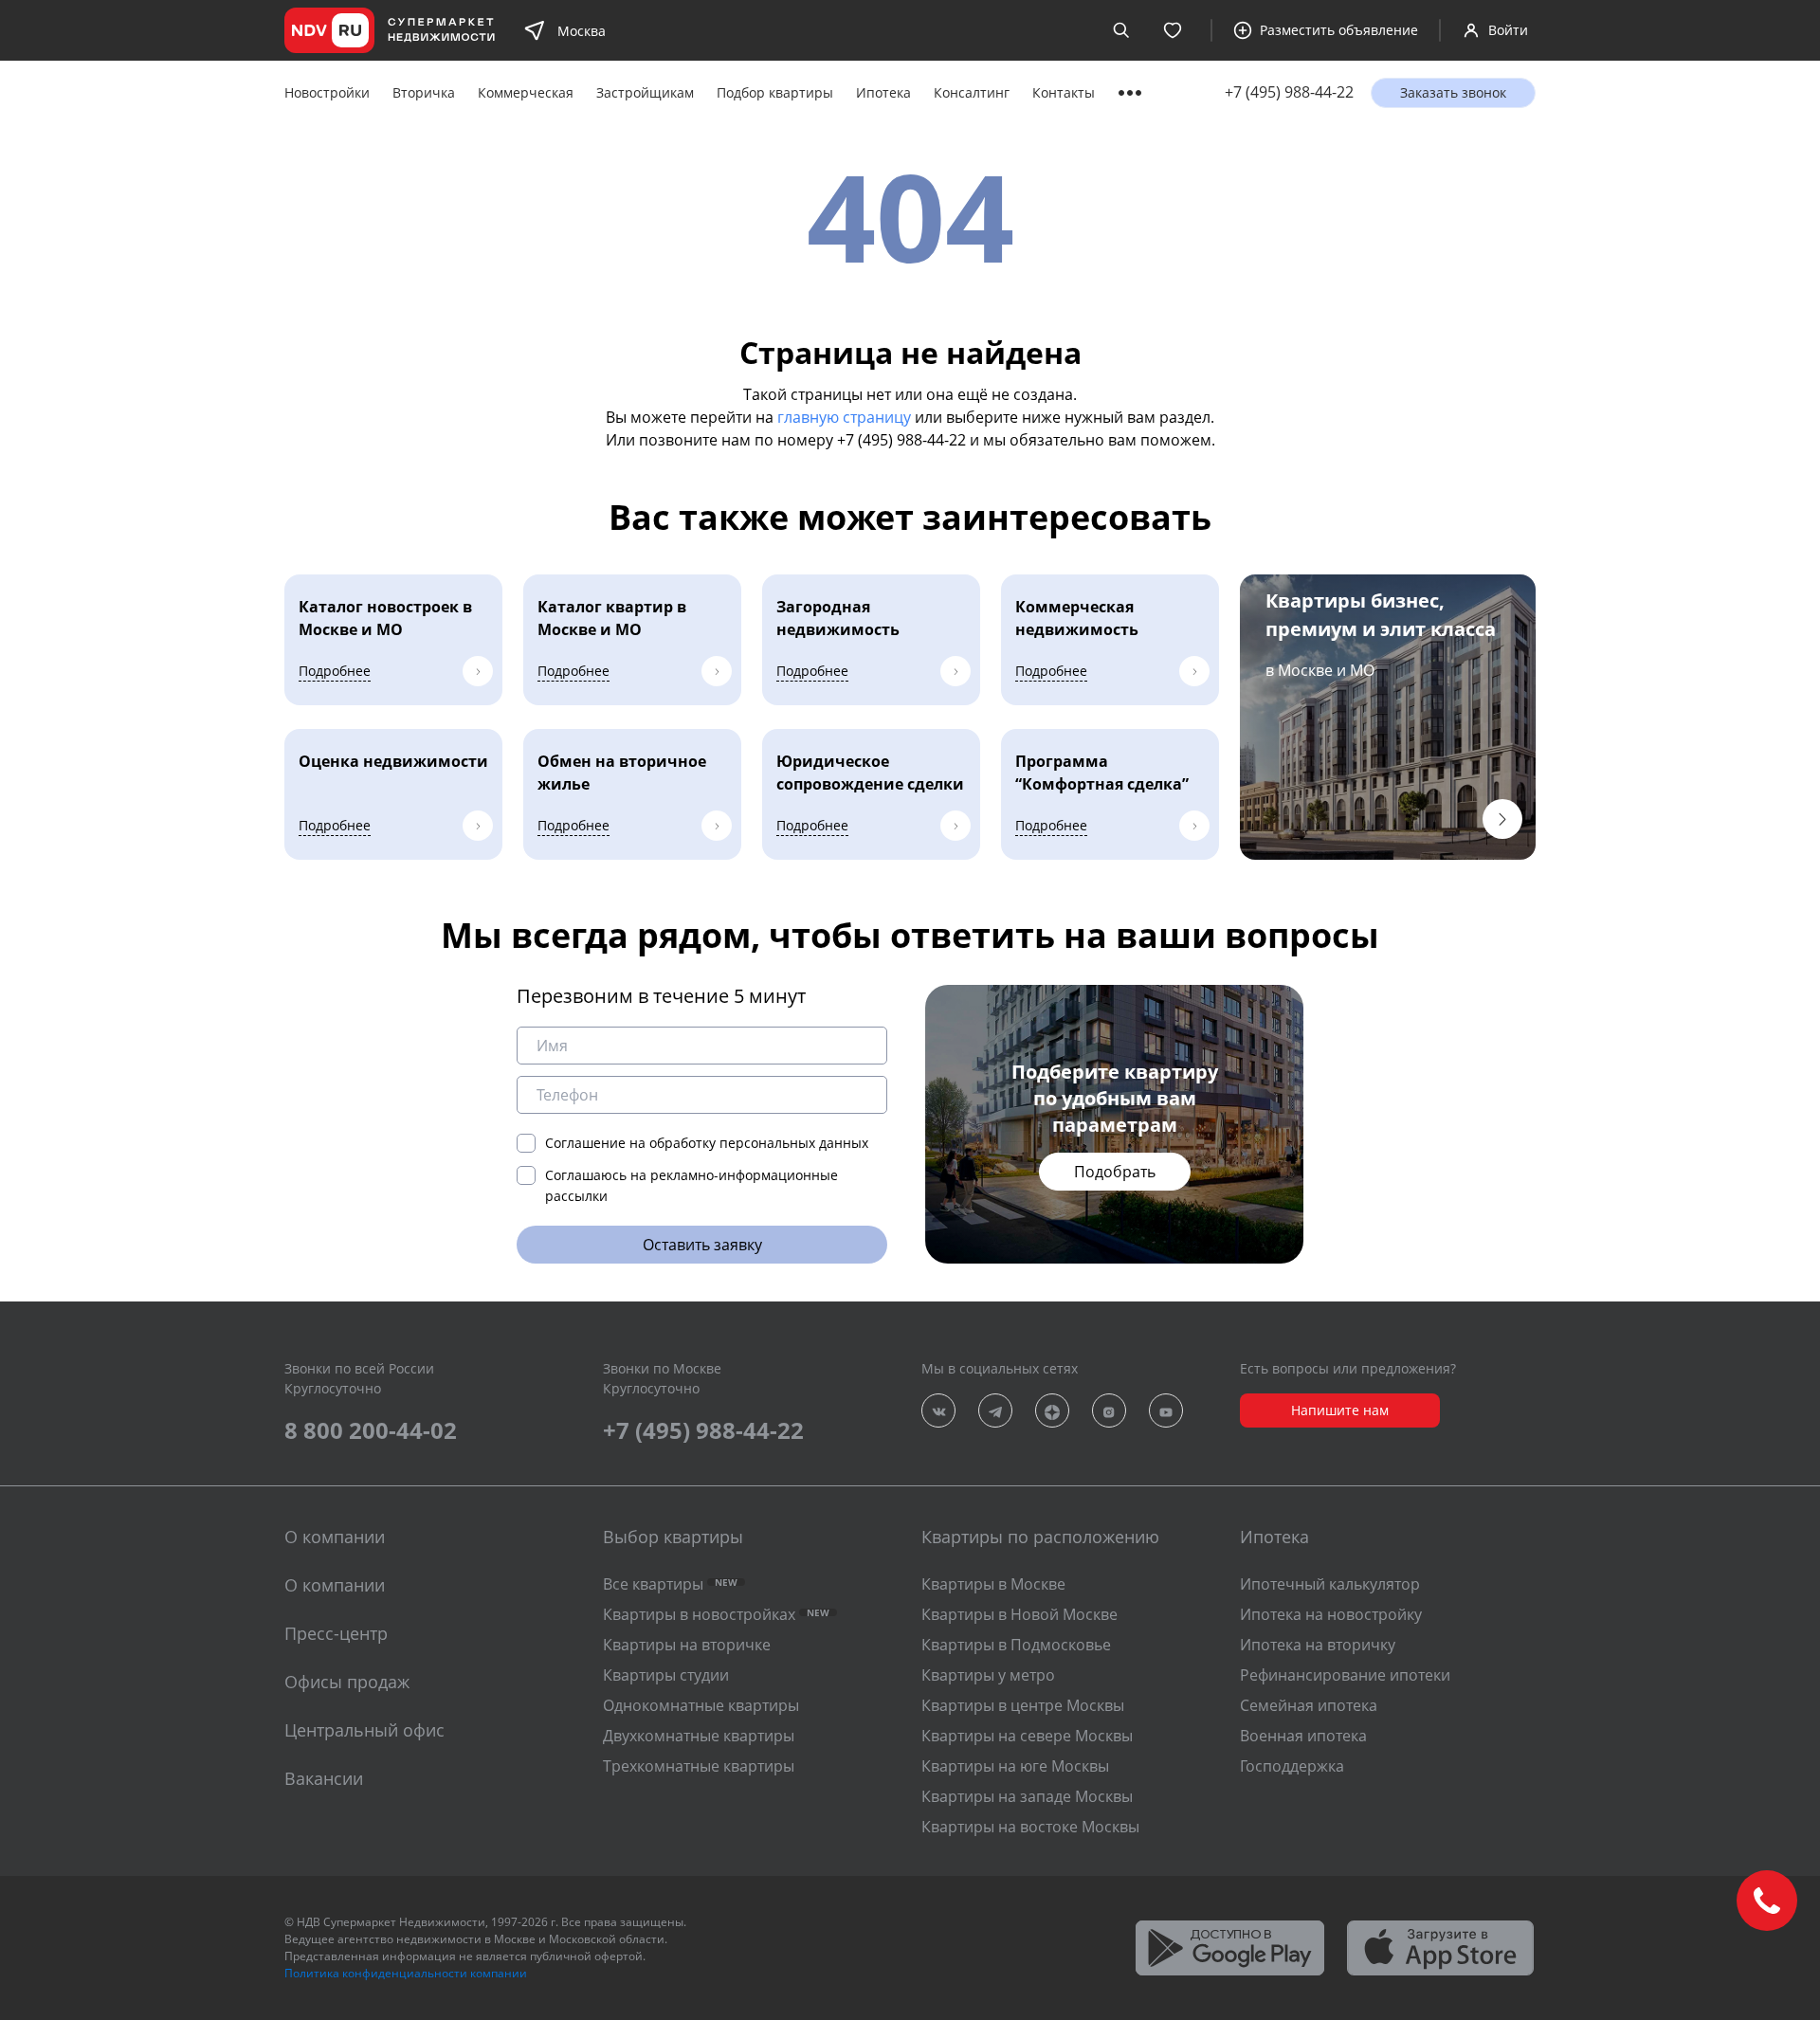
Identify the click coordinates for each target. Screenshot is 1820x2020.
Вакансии (324, 1778)
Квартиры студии (666, 1675)
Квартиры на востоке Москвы (1030, 1827)
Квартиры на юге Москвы (1015, 1766)
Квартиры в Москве (993, 1584)
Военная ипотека (1303, 1736)
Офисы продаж (347, 1682)
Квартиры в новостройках (716, 1614)
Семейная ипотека (1309, 1705)
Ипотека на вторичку (1318, 1645)
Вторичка (424, 92)
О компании (335, 1585)
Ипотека (883, 92)
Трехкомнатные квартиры (699, 1766)
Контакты (1064, 92)
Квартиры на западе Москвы (1027, 1796)
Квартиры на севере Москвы (1027, 1736)
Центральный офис (364, 1730)
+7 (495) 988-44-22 (1289, 92)
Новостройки (327, 92)
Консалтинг (972, 92)
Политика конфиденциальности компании (406, 1973)
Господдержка (1292, 1766)
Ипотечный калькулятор (1330, 1584)
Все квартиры (670, 1584)
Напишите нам (1340, 1410)
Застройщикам (645, 92)
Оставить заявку (702, 1245)
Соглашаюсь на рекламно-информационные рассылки (692, 1185)
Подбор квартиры (775, 92)
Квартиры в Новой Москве (1019, 1614)
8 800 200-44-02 (371, 1430)
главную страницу (844, 417)
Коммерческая (526, 92)
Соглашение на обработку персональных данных (707, 1143)
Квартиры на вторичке (687, 1645)
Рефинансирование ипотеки (1345, 1675)
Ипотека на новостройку (1331, 1614)
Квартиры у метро (988, 1675)
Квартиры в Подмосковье (1016, 1645)
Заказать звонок (1453, 92)
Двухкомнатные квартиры (699, 1736)
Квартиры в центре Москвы (1023, 1705)
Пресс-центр (336, 1633)
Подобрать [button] (1115, 1172)
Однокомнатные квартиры (701, 1705)
